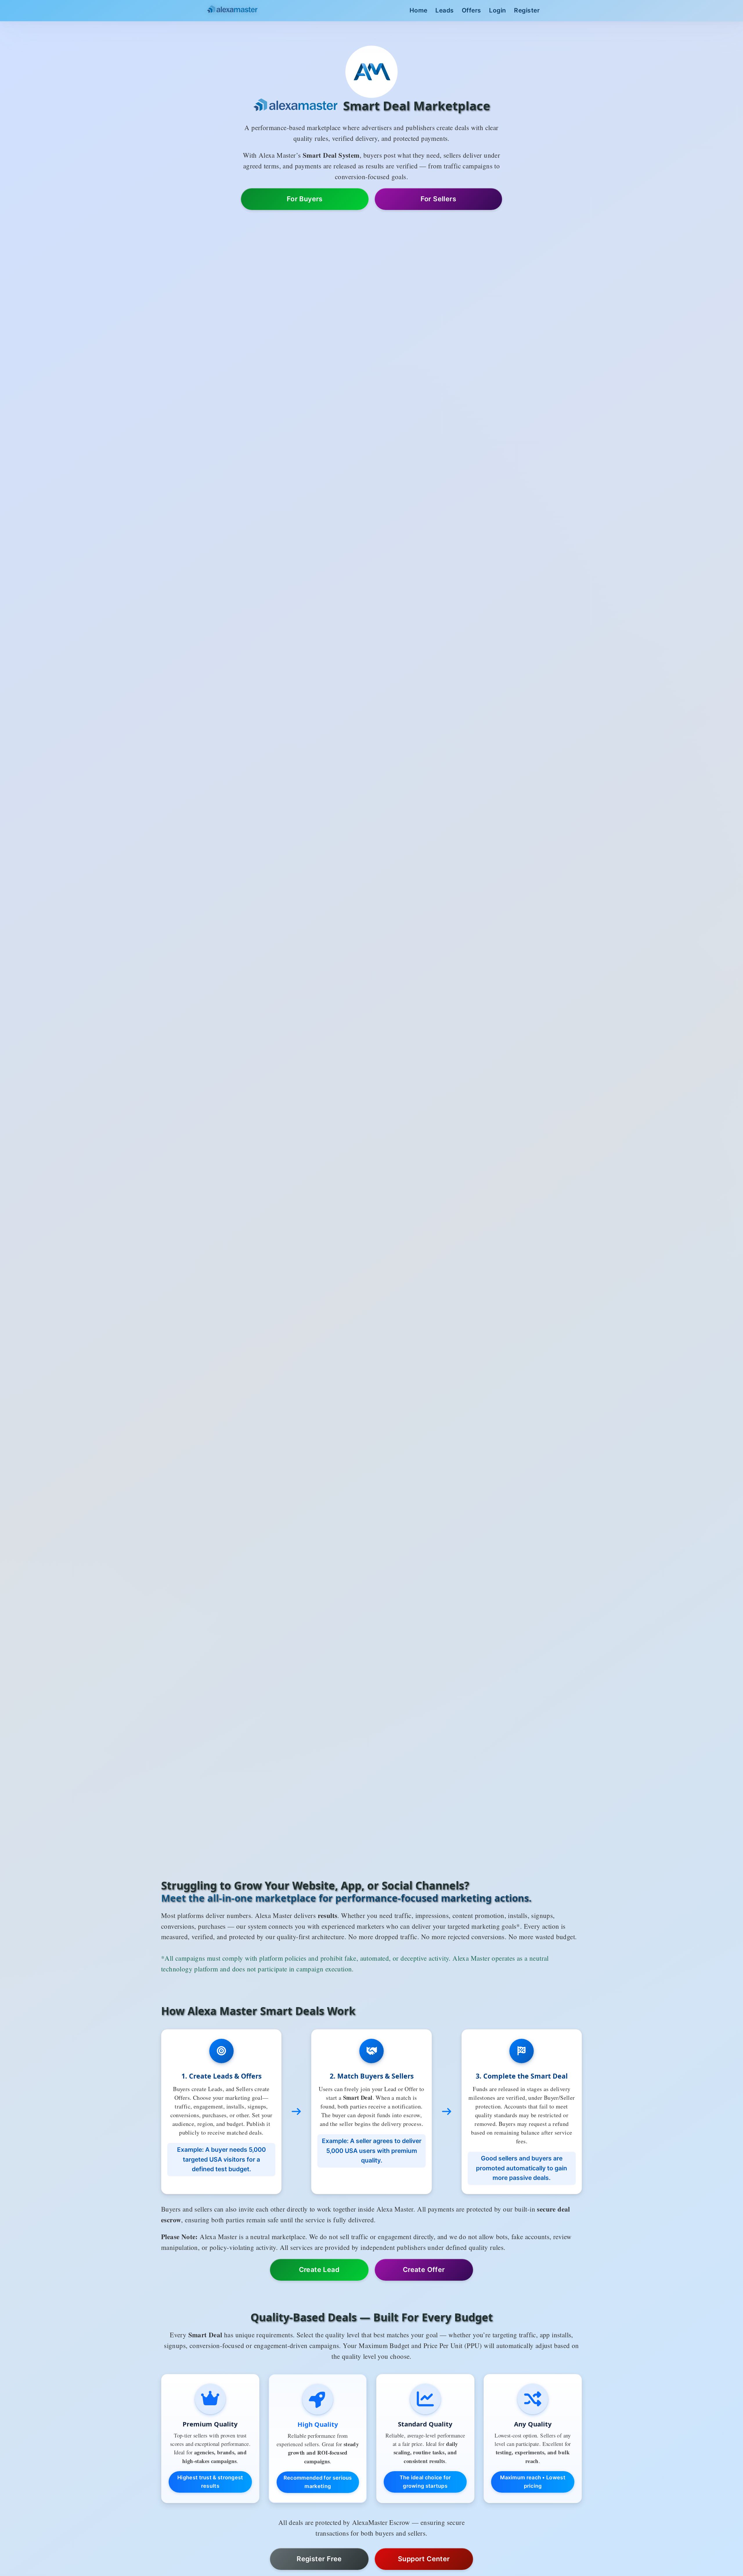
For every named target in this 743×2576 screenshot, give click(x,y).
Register (527, 10)
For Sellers (438, 199)
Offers (471, 10)
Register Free (319, 2559)
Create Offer (424, 2270)
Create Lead (319, 2270)
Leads (445, 10)
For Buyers (305, 199)
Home (419, 10)
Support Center (424, 2559)
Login (498, 10)
